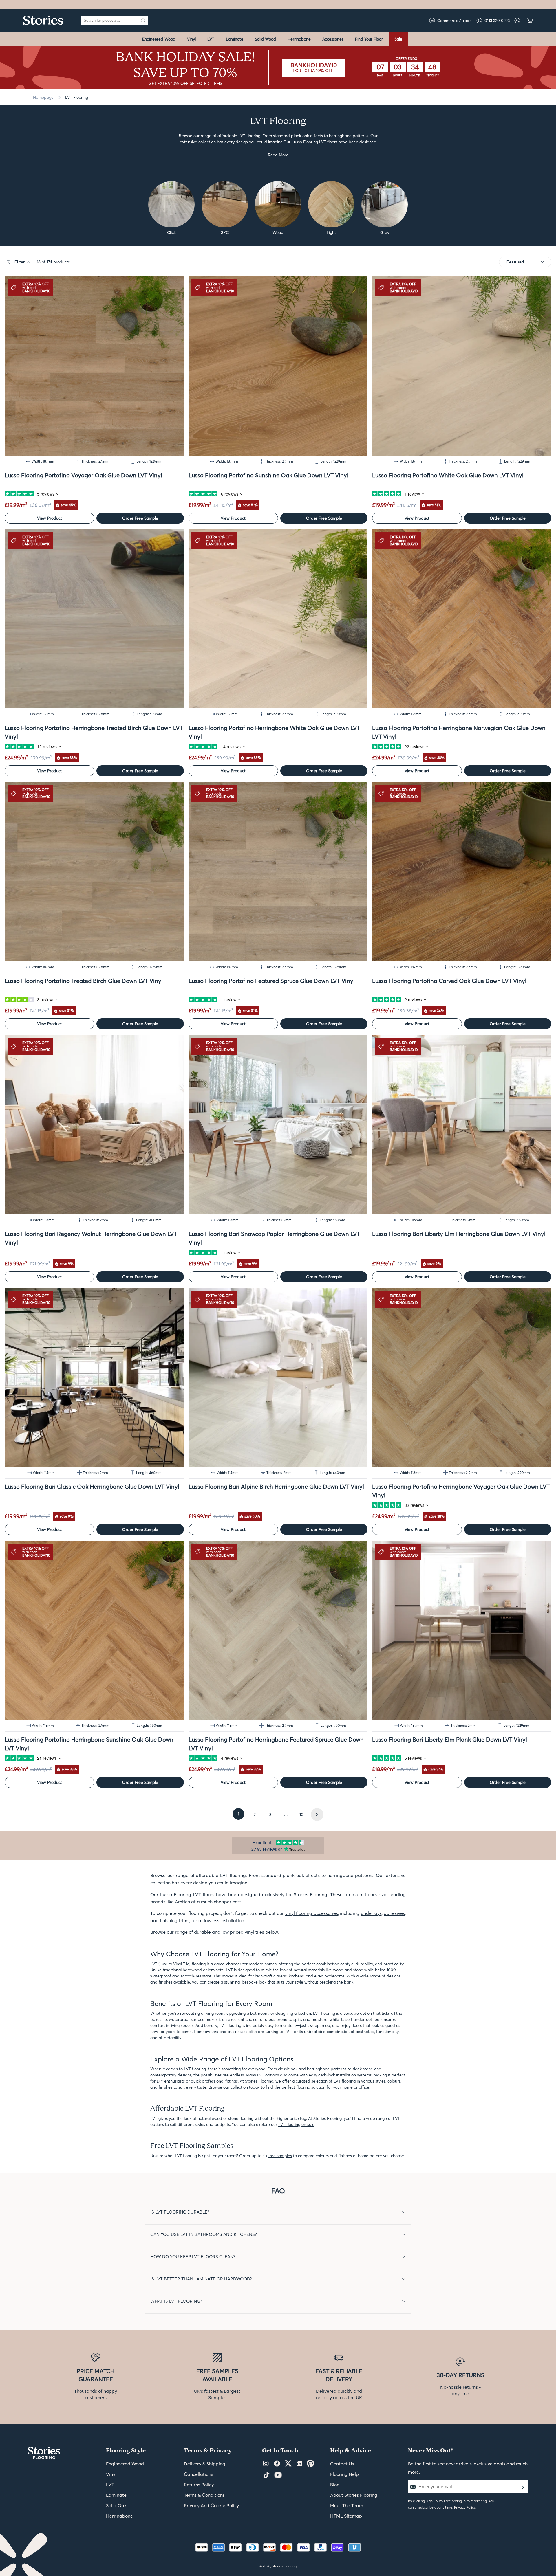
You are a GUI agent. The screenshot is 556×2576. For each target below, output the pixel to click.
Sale (398, 39)
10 (301, 1814)
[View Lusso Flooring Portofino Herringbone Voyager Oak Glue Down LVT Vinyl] (462, 1378)
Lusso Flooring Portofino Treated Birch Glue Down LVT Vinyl (84, 981)
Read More (278, 155)
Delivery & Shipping (205, 2464)
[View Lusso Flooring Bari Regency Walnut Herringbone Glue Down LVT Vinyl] (94, 1125)
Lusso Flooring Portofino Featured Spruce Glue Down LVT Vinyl (272, 981)
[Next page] (317, 1814)
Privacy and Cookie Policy (211, 2505)
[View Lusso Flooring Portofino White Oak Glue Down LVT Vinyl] (462, 366)
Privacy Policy (465, 2507)
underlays (371, 1913)
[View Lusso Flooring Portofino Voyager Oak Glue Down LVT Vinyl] (94, 366)
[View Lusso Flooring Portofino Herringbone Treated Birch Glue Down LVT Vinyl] (94, 619)
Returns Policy (199, 2485)
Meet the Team (347, 2505)
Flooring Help (344, 2474)
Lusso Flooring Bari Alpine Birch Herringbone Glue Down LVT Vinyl (276, 1486)
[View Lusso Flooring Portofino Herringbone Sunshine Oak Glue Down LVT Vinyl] (94, 1630)
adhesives (394, 1913)
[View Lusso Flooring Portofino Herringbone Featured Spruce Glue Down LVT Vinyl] (278, 1630)
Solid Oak (116, 2505)
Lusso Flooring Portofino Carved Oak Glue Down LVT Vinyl (449, 981)
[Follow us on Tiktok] (266, 2475)
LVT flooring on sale (296, 2124)
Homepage (43, 97)
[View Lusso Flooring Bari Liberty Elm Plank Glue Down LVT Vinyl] (462, 1630)
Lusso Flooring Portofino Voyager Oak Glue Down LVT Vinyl (83, 475)
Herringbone (299, 39)
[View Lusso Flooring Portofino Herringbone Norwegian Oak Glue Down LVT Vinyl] (462, 619)
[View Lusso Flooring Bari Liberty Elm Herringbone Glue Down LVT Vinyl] (462, 1125)
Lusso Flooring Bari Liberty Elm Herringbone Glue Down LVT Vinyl (459, 1234)
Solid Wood (265, 39)
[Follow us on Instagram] (266, 2464)
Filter (20, 262)
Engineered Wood (159, 39)
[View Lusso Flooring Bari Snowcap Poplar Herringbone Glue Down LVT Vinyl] (278, 1125)
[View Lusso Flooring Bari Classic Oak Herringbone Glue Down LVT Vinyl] (94, 1378)
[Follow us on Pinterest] (310, 2464)
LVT (211, 39)
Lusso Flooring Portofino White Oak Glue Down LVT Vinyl (448, 475)
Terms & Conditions (204, 2495)
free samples (280, 2156)
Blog (335, 2485)
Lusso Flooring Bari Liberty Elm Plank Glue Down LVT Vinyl (450, 1739)
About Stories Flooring (354, 2495)
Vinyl (191, 39)
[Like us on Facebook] (277, 2464)
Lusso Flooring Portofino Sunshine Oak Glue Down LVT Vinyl (268, 475)
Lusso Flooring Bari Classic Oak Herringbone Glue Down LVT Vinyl (92, 1486)
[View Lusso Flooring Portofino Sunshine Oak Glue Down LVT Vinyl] (278, 366)
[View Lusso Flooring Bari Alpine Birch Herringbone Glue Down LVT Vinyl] (278, 1378)
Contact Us (342, 2464)
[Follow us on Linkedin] (299, 2464)
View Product (50, 518)
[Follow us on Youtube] (278, 2475)
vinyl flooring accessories (312, 1913)
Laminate (235, 39)
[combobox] (110, 21)
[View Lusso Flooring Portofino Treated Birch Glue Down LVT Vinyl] (94, 872)
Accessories (333, 39)
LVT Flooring (77, 97)
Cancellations (199, 2474)
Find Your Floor (369, 39)
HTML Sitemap (346, 2516)
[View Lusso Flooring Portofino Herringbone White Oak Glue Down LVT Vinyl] (278, 619)
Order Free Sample (140, 518)
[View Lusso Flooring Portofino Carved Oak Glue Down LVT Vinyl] (462, 872)
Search (143, 21)
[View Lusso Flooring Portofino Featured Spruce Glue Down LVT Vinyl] (278, 872)
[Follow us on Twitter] (288, 2464)
